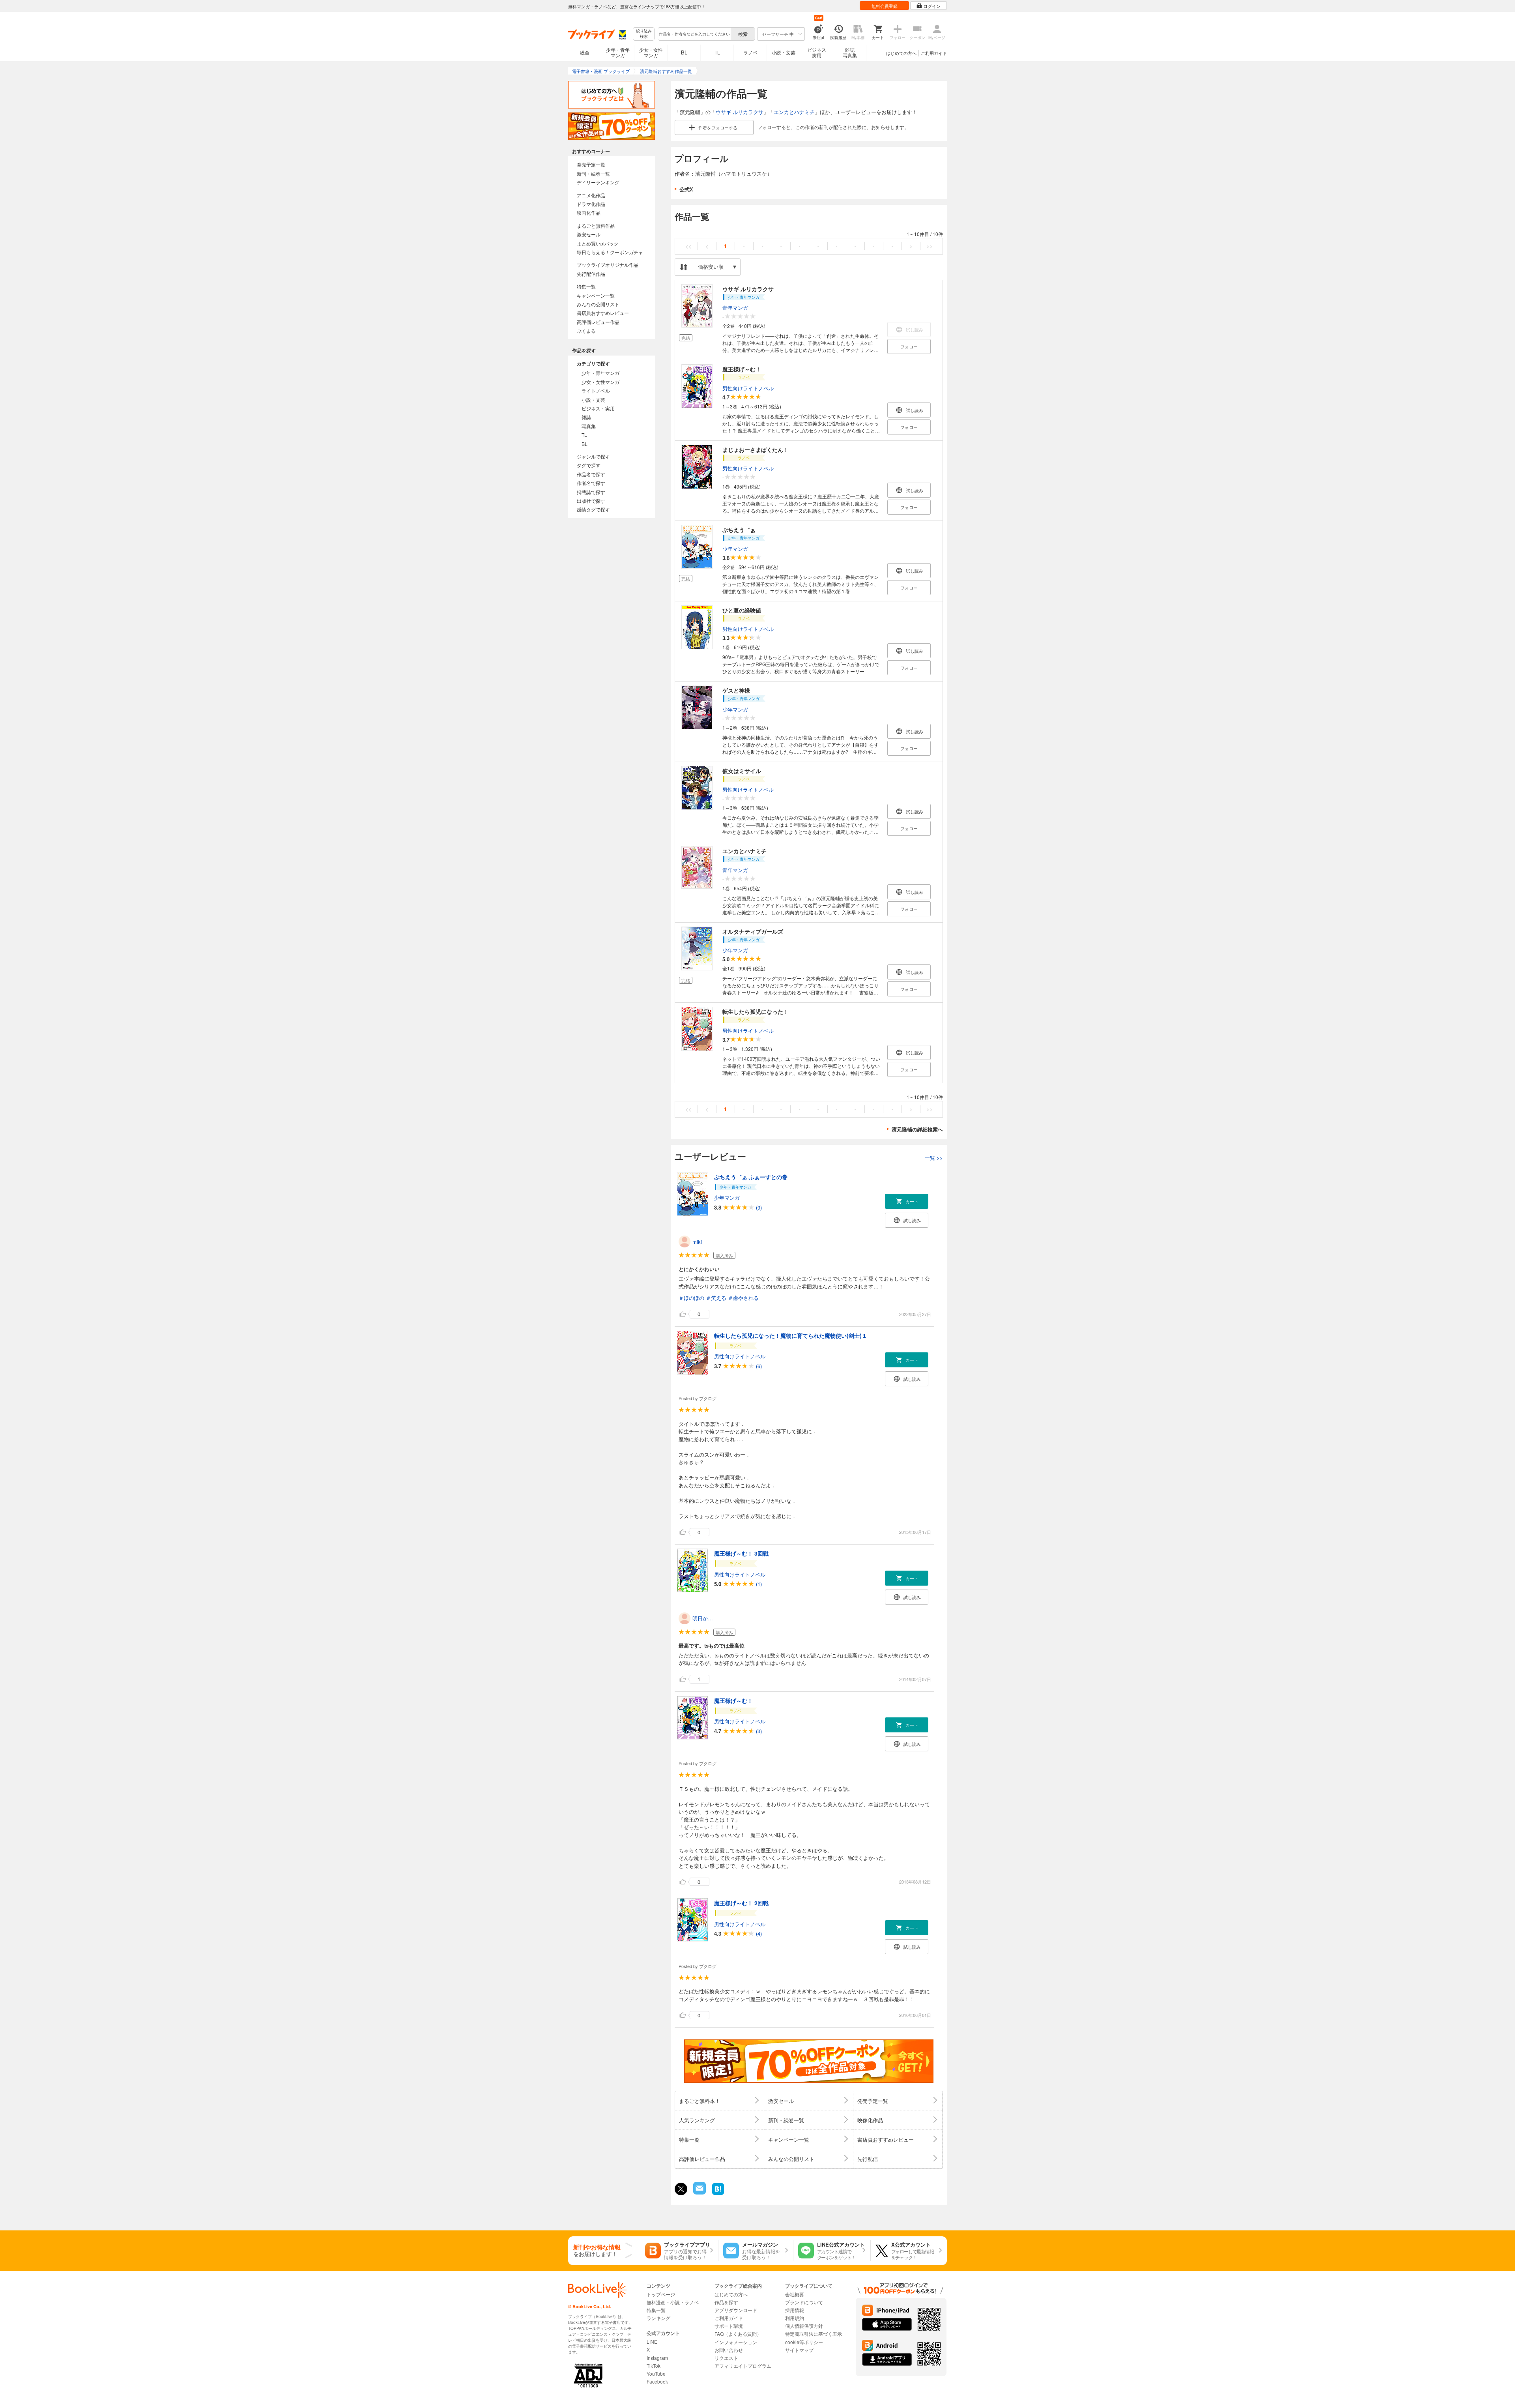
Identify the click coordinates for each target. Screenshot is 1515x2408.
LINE (652, 2342)
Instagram (657, 2358)
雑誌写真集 (850, 52)
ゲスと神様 (736, 690)
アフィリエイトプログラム (743, 2366)
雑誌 (586, 417)
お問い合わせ (729, 2350)
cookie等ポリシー (804, 2342)
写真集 (589, 426)
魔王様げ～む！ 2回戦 (741, 1903)
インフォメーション (736, 2342)
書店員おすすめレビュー (603, 313)
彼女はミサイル (742, 771)
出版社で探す (591, 501)
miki (697, 1242)
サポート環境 (729, 2326)
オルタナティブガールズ (753, 931)
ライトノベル (596, 390)
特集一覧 (586, 286)
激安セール (589, 234)
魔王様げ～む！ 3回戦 (741, 1553)
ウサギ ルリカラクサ (740, 112)
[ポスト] (681, 2189)
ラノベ (750, 52)
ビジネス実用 (817, 52)
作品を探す (726, 2302)
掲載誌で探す (591, 492)
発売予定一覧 (591, 164)
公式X (686, 189)
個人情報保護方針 (804, 2326)
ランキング (658, 2318)
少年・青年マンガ (618, 52)
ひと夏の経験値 (742, 610)
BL (684, 52)
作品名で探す (591, 474)
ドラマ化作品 (591, 204)
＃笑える (716, 1298)
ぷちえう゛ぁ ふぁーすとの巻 (751, 1177)
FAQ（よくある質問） (738, 2334)
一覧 (934, 1158)
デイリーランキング (598, 182)
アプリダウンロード (736, 2310)
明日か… (703, 1618)
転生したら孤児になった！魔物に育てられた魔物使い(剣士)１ (791, 1335)
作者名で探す (591, 483)
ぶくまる (586, 330)
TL (717, 52)
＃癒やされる (743, 1298)
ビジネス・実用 (598, 408)
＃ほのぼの (691, 1298)
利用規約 (795, 2318)
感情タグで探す (593, 509)
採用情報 (795, 2310)
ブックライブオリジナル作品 (608, 265)
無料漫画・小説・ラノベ (673, 2302)
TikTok (654, 2366)
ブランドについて (804, 2302)
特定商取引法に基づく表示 (814, 2334)
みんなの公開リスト (598, 304)
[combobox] (694, 34)
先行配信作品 (591, 274)
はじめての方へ (901, 53)
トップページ (661, 2294)
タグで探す (589, 465)
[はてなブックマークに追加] (718, 2194)
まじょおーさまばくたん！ (756, 449)
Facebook (657, 2381)
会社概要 (795, 2294)
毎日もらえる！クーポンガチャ (610, 252)
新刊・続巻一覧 (593, 173)
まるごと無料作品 (596, 226)
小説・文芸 (784, 52)
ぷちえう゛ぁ (739, 530)
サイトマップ (799, 2350)
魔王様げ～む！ (742, 369)
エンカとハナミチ (794, 112)
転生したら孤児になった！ (756, 1011)
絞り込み (644, 34)
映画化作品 (589, 213)
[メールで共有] (699, 2192)
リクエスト (726, 2358)
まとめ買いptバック (598, 243)
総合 (585, 52)
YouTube (656, 2373)
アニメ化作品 (591, 195)
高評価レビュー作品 (598, 322)
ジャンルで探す (593, 456)
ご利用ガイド (934, 53)
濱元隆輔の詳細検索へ (917, 1129)
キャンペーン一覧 (596, 295)
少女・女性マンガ (651, 52)
